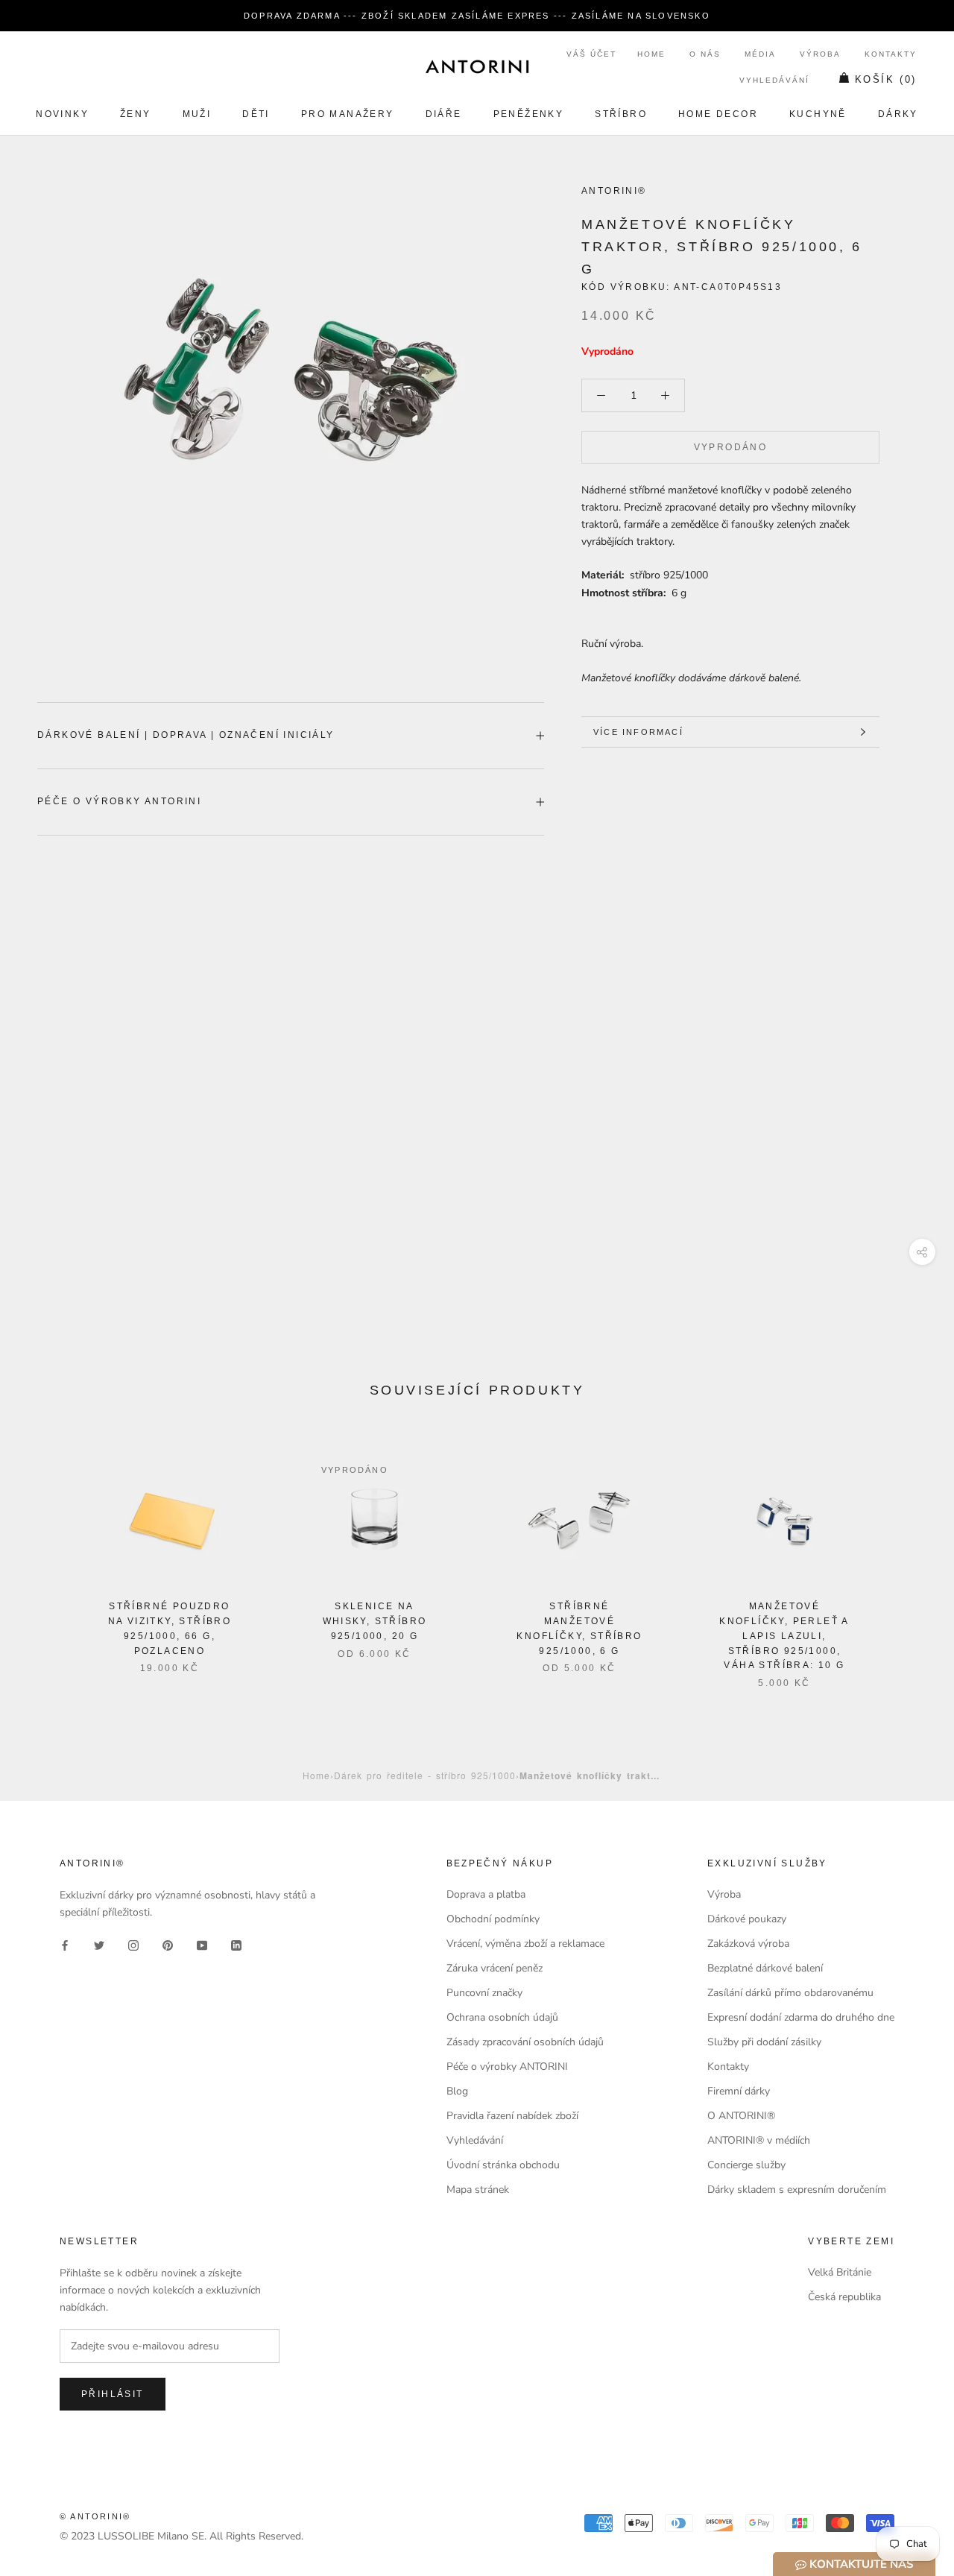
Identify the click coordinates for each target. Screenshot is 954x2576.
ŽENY (136, 114)
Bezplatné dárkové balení (765, 1968)
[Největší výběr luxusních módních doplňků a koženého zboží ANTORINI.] (477, 66)
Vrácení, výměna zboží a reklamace (525, 1944)
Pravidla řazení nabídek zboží (512, 2116)
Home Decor (718, 114)
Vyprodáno (731, 447)
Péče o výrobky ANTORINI (119, 801)
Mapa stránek (478, 2190)
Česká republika (844, 2297)
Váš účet (591, 54)
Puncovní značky (484, 1993)
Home (651, 54)
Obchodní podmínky (493, 1919)
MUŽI (197, 114)
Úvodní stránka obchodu (503, 2165)
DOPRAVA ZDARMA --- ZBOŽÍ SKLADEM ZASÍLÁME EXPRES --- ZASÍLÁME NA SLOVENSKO (477, 16)
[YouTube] (202, 1944)
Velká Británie (840, 2272)
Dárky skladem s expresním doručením (797, 2190)
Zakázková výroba (748, 1944)
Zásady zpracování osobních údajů (525, 2042)
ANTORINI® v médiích (759, 2140)
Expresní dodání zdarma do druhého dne (801, 2017)
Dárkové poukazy (747, 1919)
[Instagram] (133, 1944)
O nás (705, 54)
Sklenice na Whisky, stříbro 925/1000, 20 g (375, 1621)
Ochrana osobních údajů (502, 2017)
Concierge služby (746, 2165)
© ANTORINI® (95, 2516)
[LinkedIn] (236, 1944)
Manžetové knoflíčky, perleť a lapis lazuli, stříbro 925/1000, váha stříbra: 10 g (784, 1636)
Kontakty (891, 54)
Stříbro (621, 114)
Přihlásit (113, 2394)
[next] (907, 1556)
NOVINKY (62, 114)
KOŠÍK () (886, 79)
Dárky (898, 114)
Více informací (638, 732)
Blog (457, 2091)
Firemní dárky (739, 2091)
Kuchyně (818, 114)
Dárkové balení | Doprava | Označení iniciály (186, 735)
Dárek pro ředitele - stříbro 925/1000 (425, 1775)
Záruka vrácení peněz (495, 1968)
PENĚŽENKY (529, 114)
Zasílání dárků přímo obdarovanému (790, 1993)
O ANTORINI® (741, 2116)
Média (760, 54)
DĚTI (256, 114)
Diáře (444, 114)
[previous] (47, 1556)
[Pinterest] (168, 1944)
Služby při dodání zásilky (764, 2042)
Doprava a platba (486, 1894)
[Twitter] (99, 1944)
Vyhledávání (774, 80)
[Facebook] (65, 1944)
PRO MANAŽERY (348, 114)
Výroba (820, 54)
